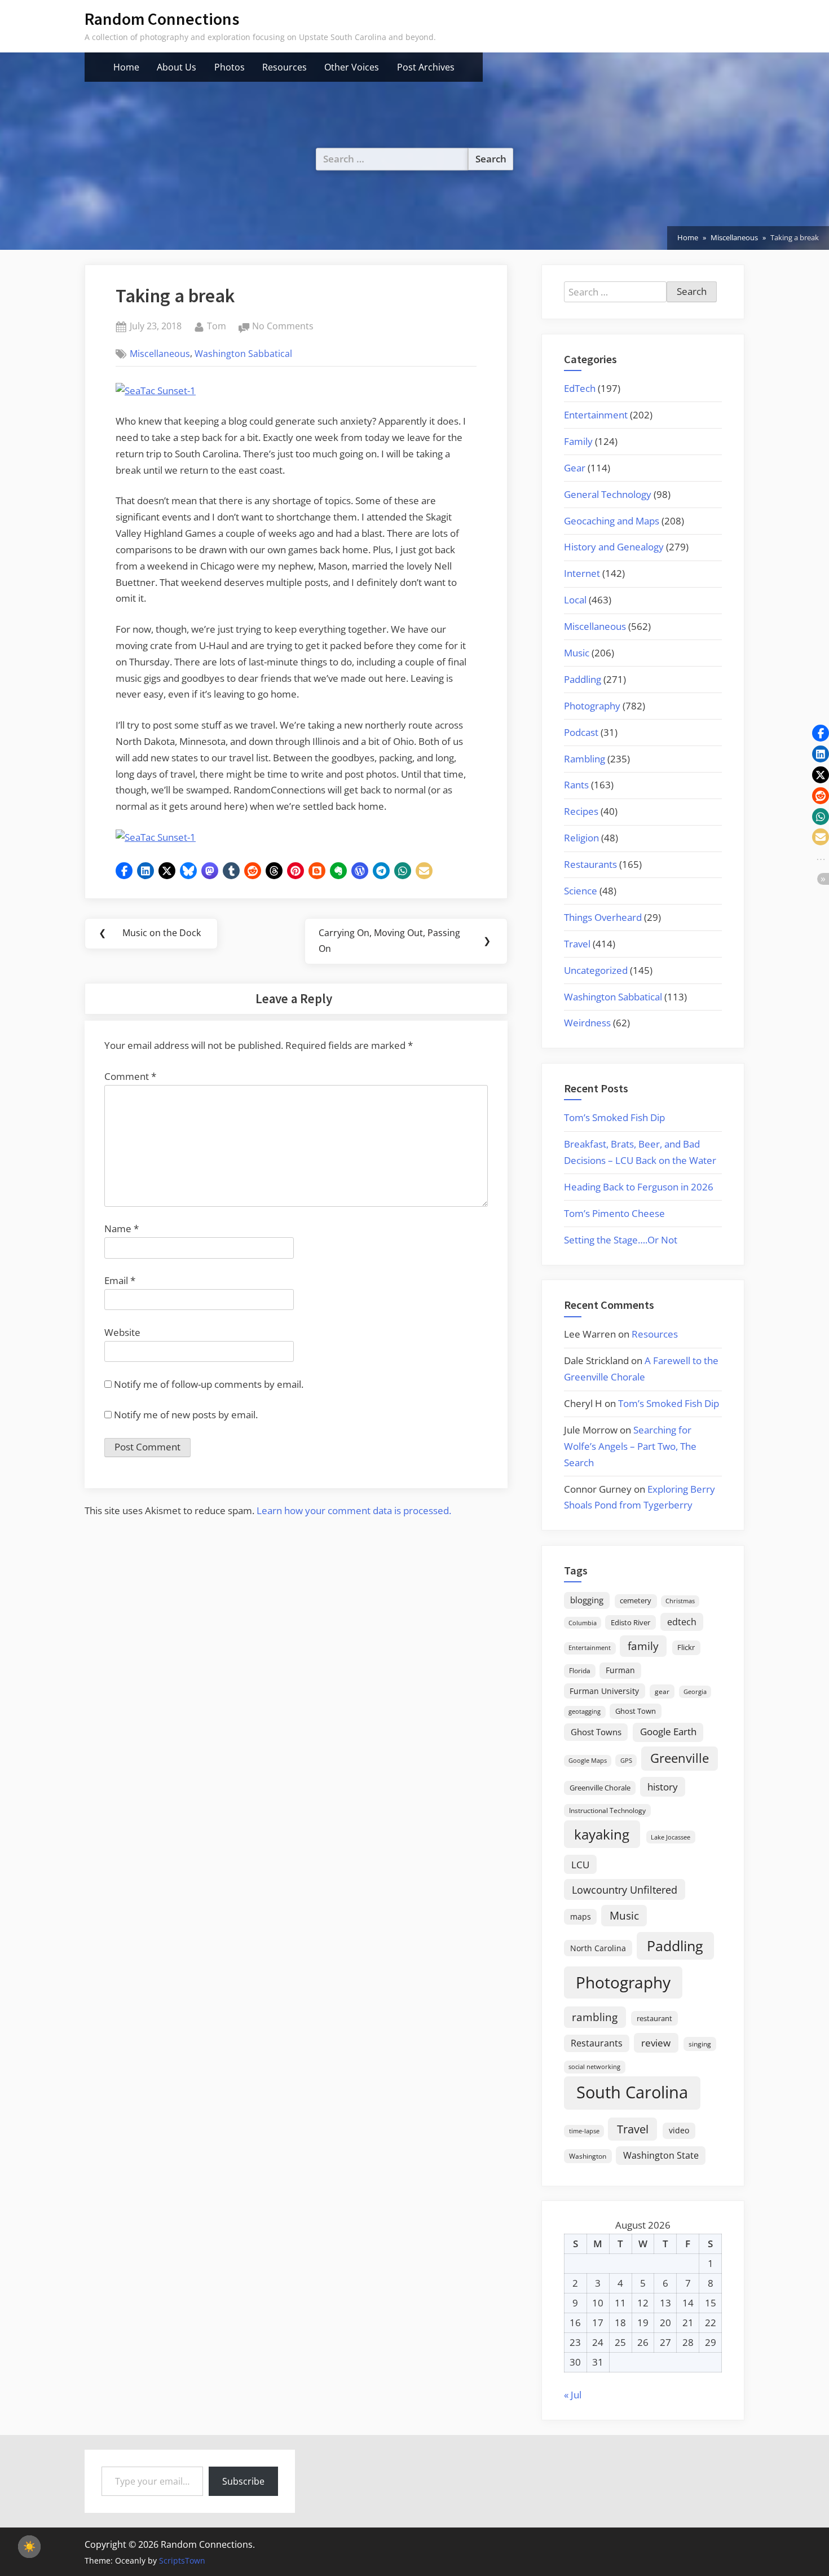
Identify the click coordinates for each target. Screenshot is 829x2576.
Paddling (583, 679)
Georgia (695, 1692)
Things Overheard (603, 917)
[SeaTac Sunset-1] (156, 391)
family (643, 1646)
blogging (587, 1600)
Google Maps (588, 1761)
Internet (582, 573)
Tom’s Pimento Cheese (614, 1213)
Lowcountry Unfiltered (625, 1889)
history (663, 1787)
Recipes (581, 811)
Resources (285, 67)
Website (122, 1332)
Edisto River (630, 1622)
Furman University (604, 1691)
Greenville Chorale (600, 1788)
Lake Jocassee (671, 1837)
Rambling (585, 759)
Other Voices (352, 67)
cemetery (636, 1600)
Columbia (583, 1623)
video (679, 2130)
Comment (130, 1076)
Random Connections (162, 19)
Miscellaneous (160, 354)
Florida (580, 1670)
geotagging (585, 1711)
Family (578, 441)
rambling (595, 2017)
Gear (575, 468)
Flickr (686, 1647)
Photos (230, 67)
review (656, 2043)
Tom (217, 326)
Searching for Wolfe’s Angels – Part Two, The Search (630, 1446)
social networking (594, 2066)
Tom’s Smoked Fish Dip (614, 1117)
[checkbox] (29, 2547)
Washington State (661, 2155)
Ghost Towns (596, 1732)
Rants (576, 785)
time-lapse (584, 2131)
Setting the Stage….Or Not (621, 1240)
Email (120, 1280)
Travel (577, 944)
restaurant (654, 2018)
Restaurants (590, 864)
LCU (580, 1865)
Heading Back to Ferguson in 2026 (639, 1187)
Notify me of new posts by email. (186, 1415)
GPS (626, 1760)
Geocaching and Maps (612, 521)
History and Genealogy (614, 547)
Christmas (680, 1601)
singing (700, 2044)
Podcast (581, 732)
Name (122, 1229)
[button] (124, 871)
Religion (581, 838)
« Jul (573, 2395)
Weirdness (587, 1023)
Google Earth (668, 1732)
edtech (682, 1622)
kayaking (602, 1834)
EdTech (580, 388)
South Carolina (632, 2092)
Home (126, 67)
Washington (588, 2156)
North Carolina (598, 1948)
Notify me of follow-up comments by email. (209, 1384)
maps (581, 1916)
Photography (592, 706)
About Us (177, 67)
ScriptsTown (182, 2560)
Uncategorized (596, 970)
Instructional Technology (607, 1810)
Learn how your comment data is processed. (354, 1510)
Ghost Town (636, 1711)
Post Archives (426, 67)
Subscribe (243, 2481)
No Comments (283, 327)
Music (577, 653)
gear (662, 1691)
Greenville (680, 1758)
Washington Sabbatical (243, 354)
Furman (620, 1670)
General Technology (608, 494)
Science (581, 891)
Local (575, 600)
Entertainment (596, 415)
